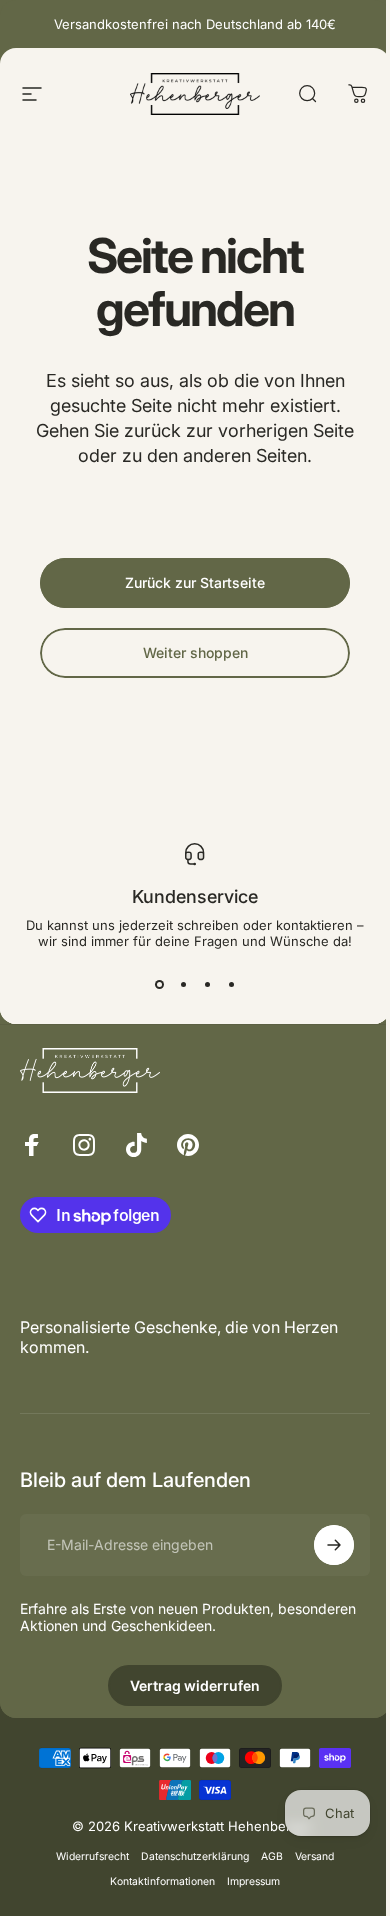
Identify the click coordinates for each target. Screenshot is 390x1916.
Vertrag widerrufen (195, 1685)
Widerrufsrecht (92, 1856)
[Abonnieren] (334, 1545)
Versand (314, 1856)
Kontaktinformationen (162, 1881)
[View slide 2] (183, 985)
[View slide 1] (159, 985)
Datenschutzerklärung (195, 1856)
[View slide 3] (207, 985)
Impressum (253, 1881)
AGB (272, 1856)
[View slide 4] (231, 985)
